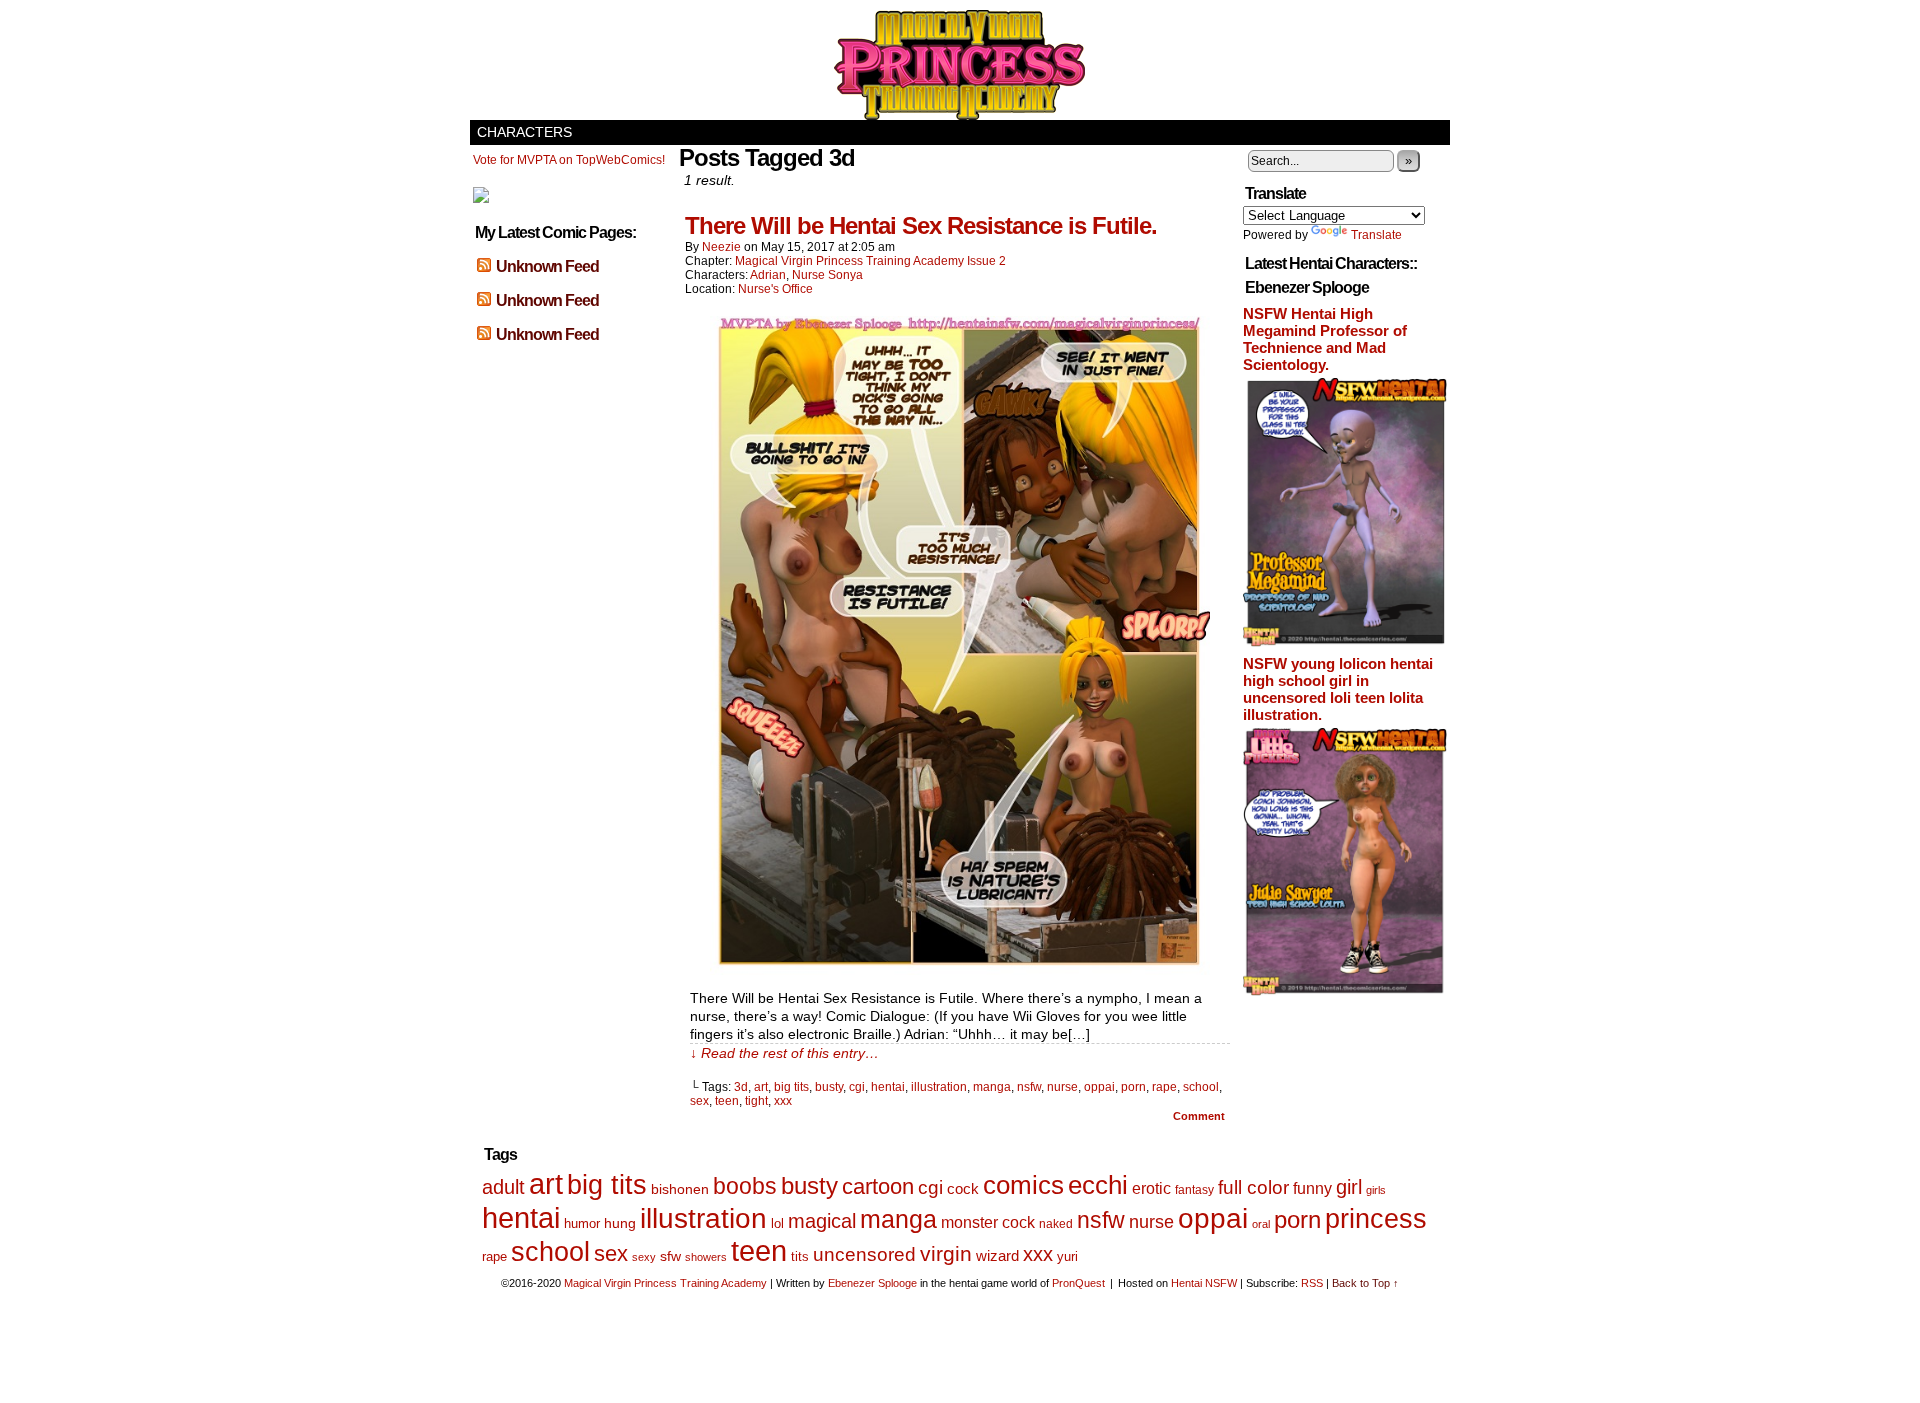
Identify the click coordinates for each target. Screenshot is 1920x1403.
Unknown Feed (547, 266)
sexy (644, 1257)
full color (1253, 1187)
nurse (1062, 1087)
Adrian (768, 275)
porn (1133, 1087)
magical (822, 1220)
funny (1312, 1188)
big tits (791, 1087)
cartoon (878, 1186)
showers (706, 1257)
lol (777, 1223)
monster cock (988, 1222)
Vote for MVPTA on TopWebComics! (569, 160)
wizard (997, 1255)
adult (503, 1187)
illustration (939, 1087)
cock (963, 1188)
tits (800, 1256)
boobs (745, 1186)
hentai (888, 1087)
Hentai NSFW (1204, 1283)
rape (1164, 1087)
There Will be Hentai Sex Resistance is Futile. (921, 225)
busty (829, 1087)
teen (727, 1101)
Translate (1376, 235)
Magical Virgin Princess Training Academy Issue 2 (870, 261)
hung (620, 1223)
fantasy (1194, 1190)
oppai (1099, 1087)
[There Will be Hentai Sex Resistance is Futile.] (960, 970)
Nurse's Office (775, 289)
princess (1376, 1219)
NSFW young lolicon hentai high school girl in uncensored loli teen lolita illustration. (1338, 689)
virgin (946, 1253)
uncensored (864, 1254)
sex (699, 1101)
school (1201, 1087)
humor (582, 1223)
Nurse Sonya (827, 275)
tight (756, 1101)
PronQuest (1078, 1283)
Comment (1200, 1116)
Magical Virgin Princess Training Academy (960, 65)
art (761, 1087)
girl (1349, 1187)
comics (1023, 1185)
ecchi (1098, 1185)
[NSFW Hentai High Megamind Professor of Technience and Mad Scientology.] (1345, 643)
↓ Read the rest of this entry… (784, 1053)
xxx (783, 1101)
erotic (1151, 1188)
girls (1376, 1190)
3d (741, 1087)
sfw (670, 1256)
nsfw (1029, 1087)
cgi (857, 1087)
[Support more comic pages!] (481, 199)
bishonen (680, 1189)
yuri (1067, 1256)
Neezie (721, 247)
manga (992, 1087)
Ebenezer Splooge (872, 1283)
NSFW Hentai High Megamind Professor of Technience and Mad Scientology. (1325, 339)
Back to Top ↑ (1365, 1283)
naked (1056, 1224)
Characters (524, 132)
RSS (1312, 1283)
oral (1261, 1224)
